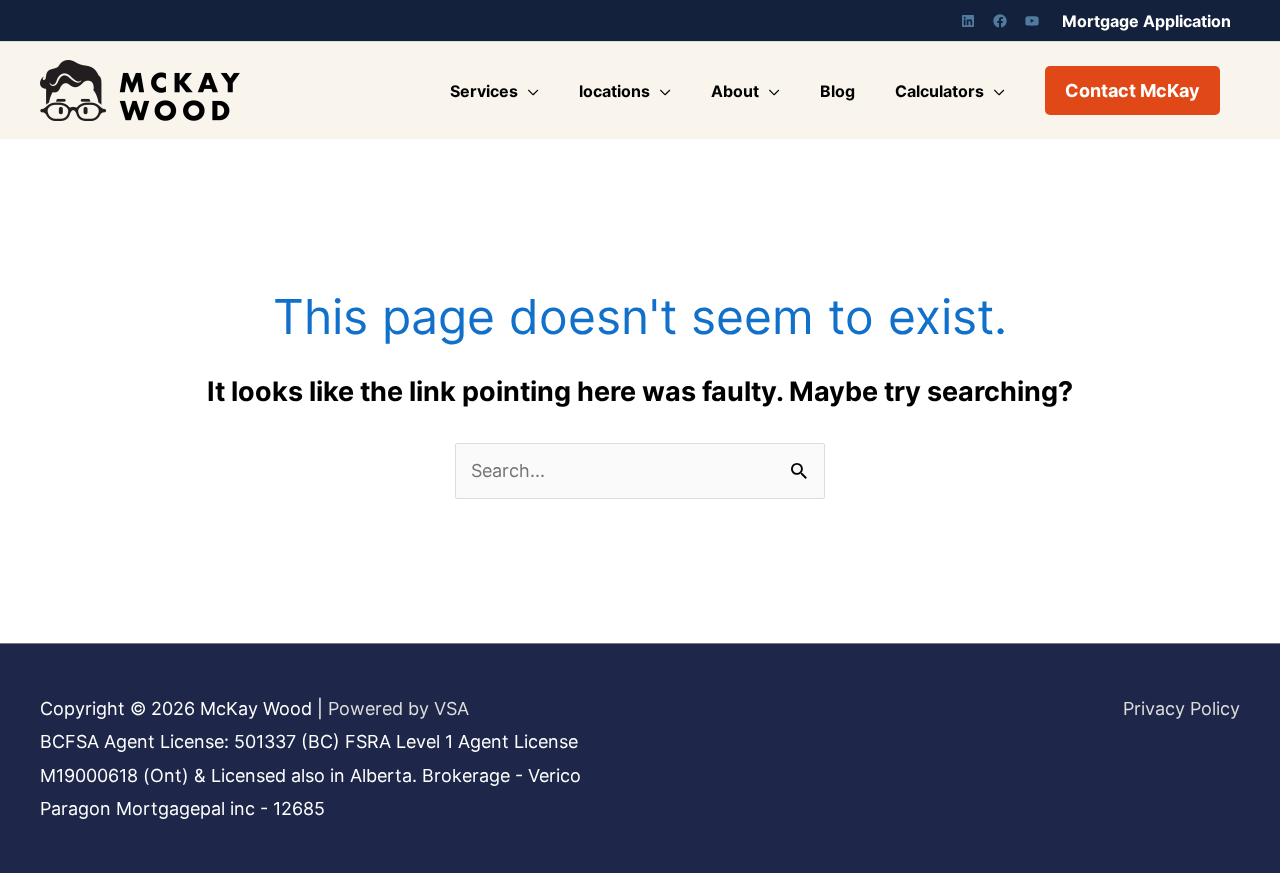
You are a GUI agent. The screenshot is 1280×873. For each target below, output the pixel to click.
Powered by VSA (398, 708)
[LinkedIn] (968, 21)
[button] (1132, 91)
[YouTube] (1032, 21)
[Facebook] (1000, 21)
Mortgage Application (1146, 21)
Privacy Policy (1181, 708)
